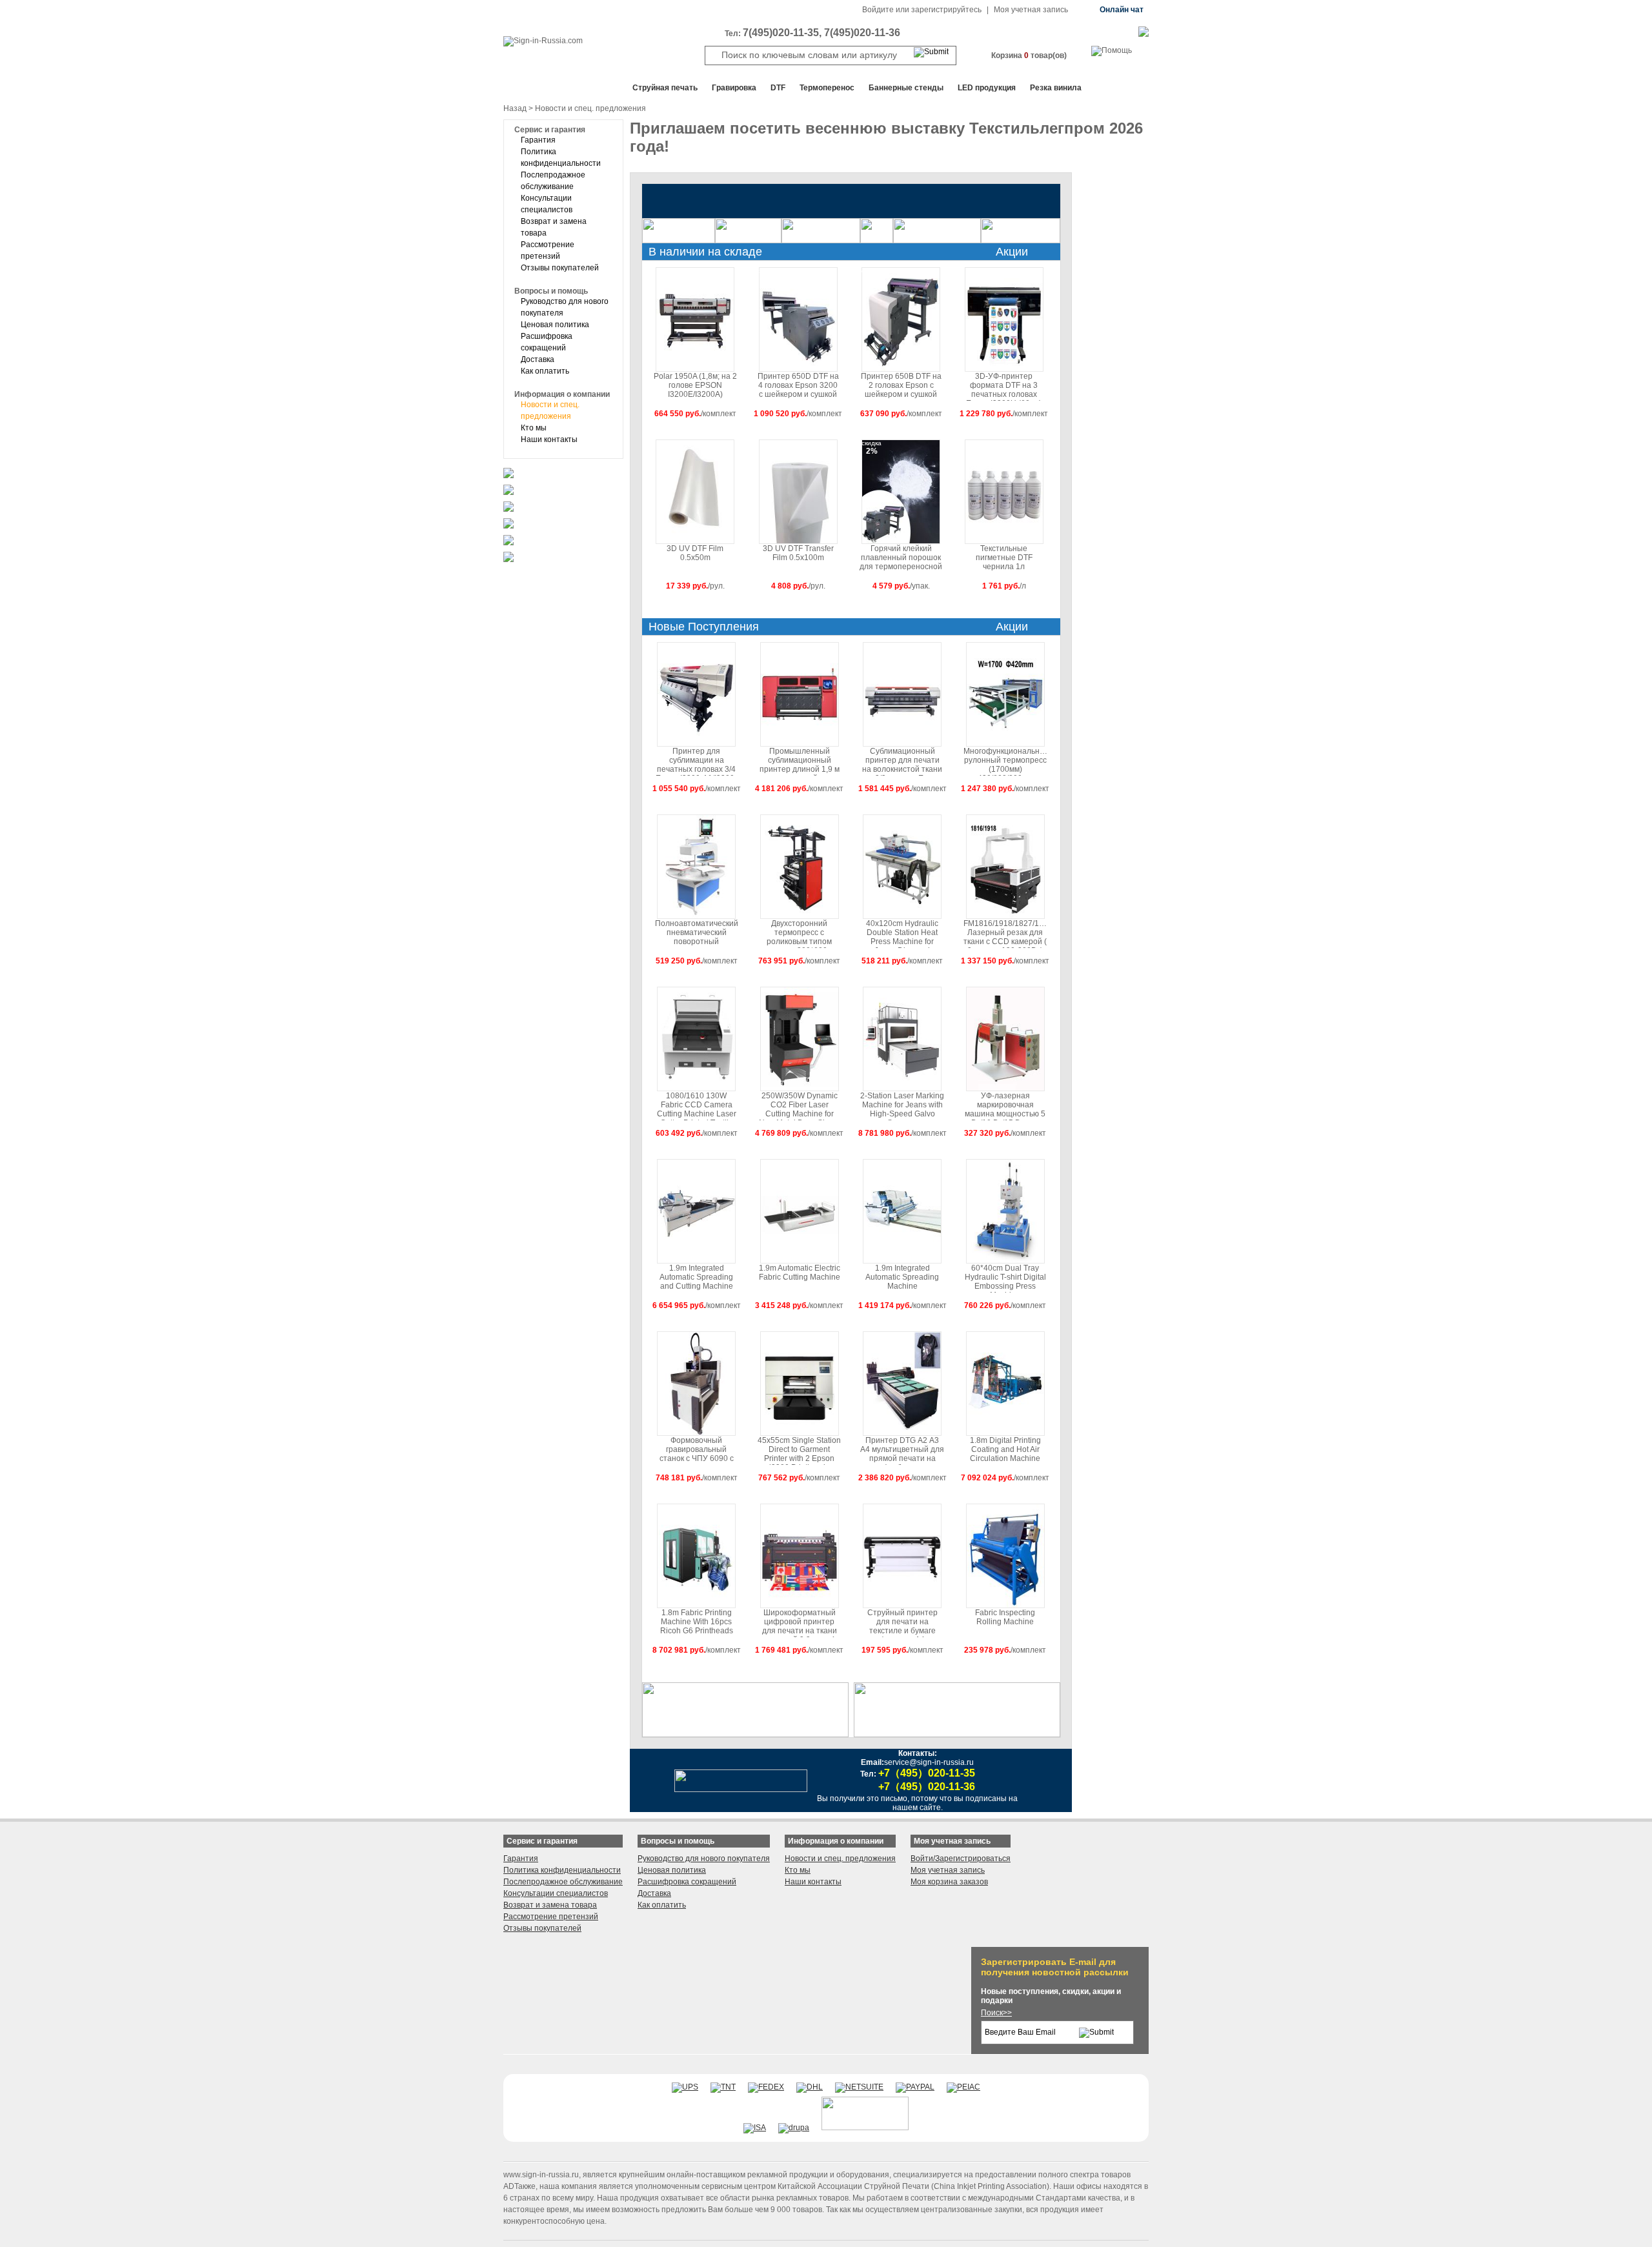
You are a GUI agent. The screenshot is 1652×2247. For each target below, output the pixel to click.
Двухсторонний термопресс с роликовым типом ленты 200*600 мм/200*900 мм (799, 933)
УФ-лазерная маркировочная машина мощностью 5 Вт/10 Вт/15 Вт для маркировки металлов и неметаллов (1005, 1106)
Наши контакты (549, 439)
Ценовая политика (555, 325)
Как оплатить (545, 371)
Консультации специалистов (556, 1893)
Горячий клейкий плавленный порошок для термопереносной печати (901, 559)
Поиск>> (996, 2013)
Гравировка (734, 88)
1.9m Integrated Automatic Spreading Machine (902, 1277)
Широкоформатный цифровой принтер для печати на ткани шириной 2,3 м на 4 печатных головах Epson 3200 (800, 1623)
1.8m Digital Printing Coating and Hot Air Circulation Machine (1005, 1449)
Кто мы (534, 428)
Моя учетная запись (1031, 10)
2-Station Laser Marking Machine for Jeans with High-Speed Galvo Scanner (902, 1106)
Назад (515, 108)
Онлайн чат (1122, 10)
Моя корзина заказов (949, 1882)
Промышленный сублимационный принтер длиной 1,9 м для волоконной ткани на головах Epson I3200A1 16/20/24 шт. (800, 761)
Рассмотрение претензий (551, 1917)
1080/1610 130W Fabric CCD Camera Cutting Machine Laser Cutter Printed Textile (697, 1106)
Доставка (538, 359)
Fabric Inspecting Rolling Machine (1005, 1617)
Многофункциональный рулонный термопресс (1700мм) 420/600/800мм (1005, 761)
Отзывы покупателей (560, 268)
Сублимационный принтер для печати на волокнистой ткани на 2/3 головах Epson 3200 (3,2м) (902, 761)
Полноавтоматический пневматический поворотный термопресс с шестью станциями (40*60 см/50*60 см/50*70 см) (697, 933)
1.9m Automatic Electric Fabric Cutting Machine (800, 1273)
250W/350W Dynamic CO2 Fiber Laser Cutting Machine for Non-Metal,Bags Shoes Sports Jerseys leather (800, 1106)
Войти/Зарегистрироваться (961, 1859)
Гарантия (538, 140)
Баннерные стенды (906, 88)
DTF (778, 88)
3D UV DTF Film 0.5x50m (695, 553)
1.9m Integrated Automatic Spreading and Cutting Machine (696, 1277)
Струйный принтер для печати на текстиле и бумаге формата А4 (902, 1623)
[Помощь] (1112, 50)
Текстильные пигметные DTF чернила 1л (1004, 558)
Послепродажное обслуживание (563, 1882)
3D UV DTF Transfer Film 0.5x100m (798, 553)
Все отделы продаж (555, 88)
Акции (1012, 252)
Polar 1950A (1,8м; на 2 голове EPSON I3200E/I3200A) (695, 385)
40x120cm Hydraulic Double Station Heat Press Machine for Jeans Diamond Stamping (902, 933)
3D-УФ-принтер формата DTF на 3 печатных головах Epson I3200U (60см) (1004, 386)
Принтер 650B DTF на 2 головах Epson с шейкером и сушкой (901, 385)
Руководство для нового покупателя (704, 1859)
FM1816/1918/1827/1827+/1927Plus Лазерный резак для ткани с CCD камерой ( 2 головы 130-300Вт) (1005, 933)
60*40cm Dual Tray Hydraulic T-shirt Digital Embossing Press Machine (1005, 1278)
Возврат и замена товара (550, 1905)
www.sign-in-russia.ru (541, 2175)
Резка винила (1056, 88)
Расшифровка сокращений (687, 1882)
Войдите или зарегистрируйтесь (922, 10)
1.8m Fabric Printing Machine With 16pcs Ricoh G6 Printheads (697, 1622)
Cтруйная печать (665, 88)
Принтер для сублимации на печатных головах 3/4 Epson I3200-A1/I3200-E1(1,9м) (696, 761)
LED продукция (987, 88)
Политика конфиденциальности (562, 1870)
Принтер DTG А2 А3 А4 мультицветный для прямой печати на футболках (902, 1450)
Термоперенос (827, 88)
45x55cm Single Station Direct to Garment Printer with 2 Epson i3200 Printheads (799, 1450)
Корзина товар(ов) (1029, 55)
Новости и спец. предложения (840, 1859)
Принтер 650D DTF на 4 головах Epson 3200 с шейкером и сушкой (798, 385)
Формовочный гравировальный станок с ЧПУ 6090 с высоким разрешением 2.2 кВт (696, 1450)
